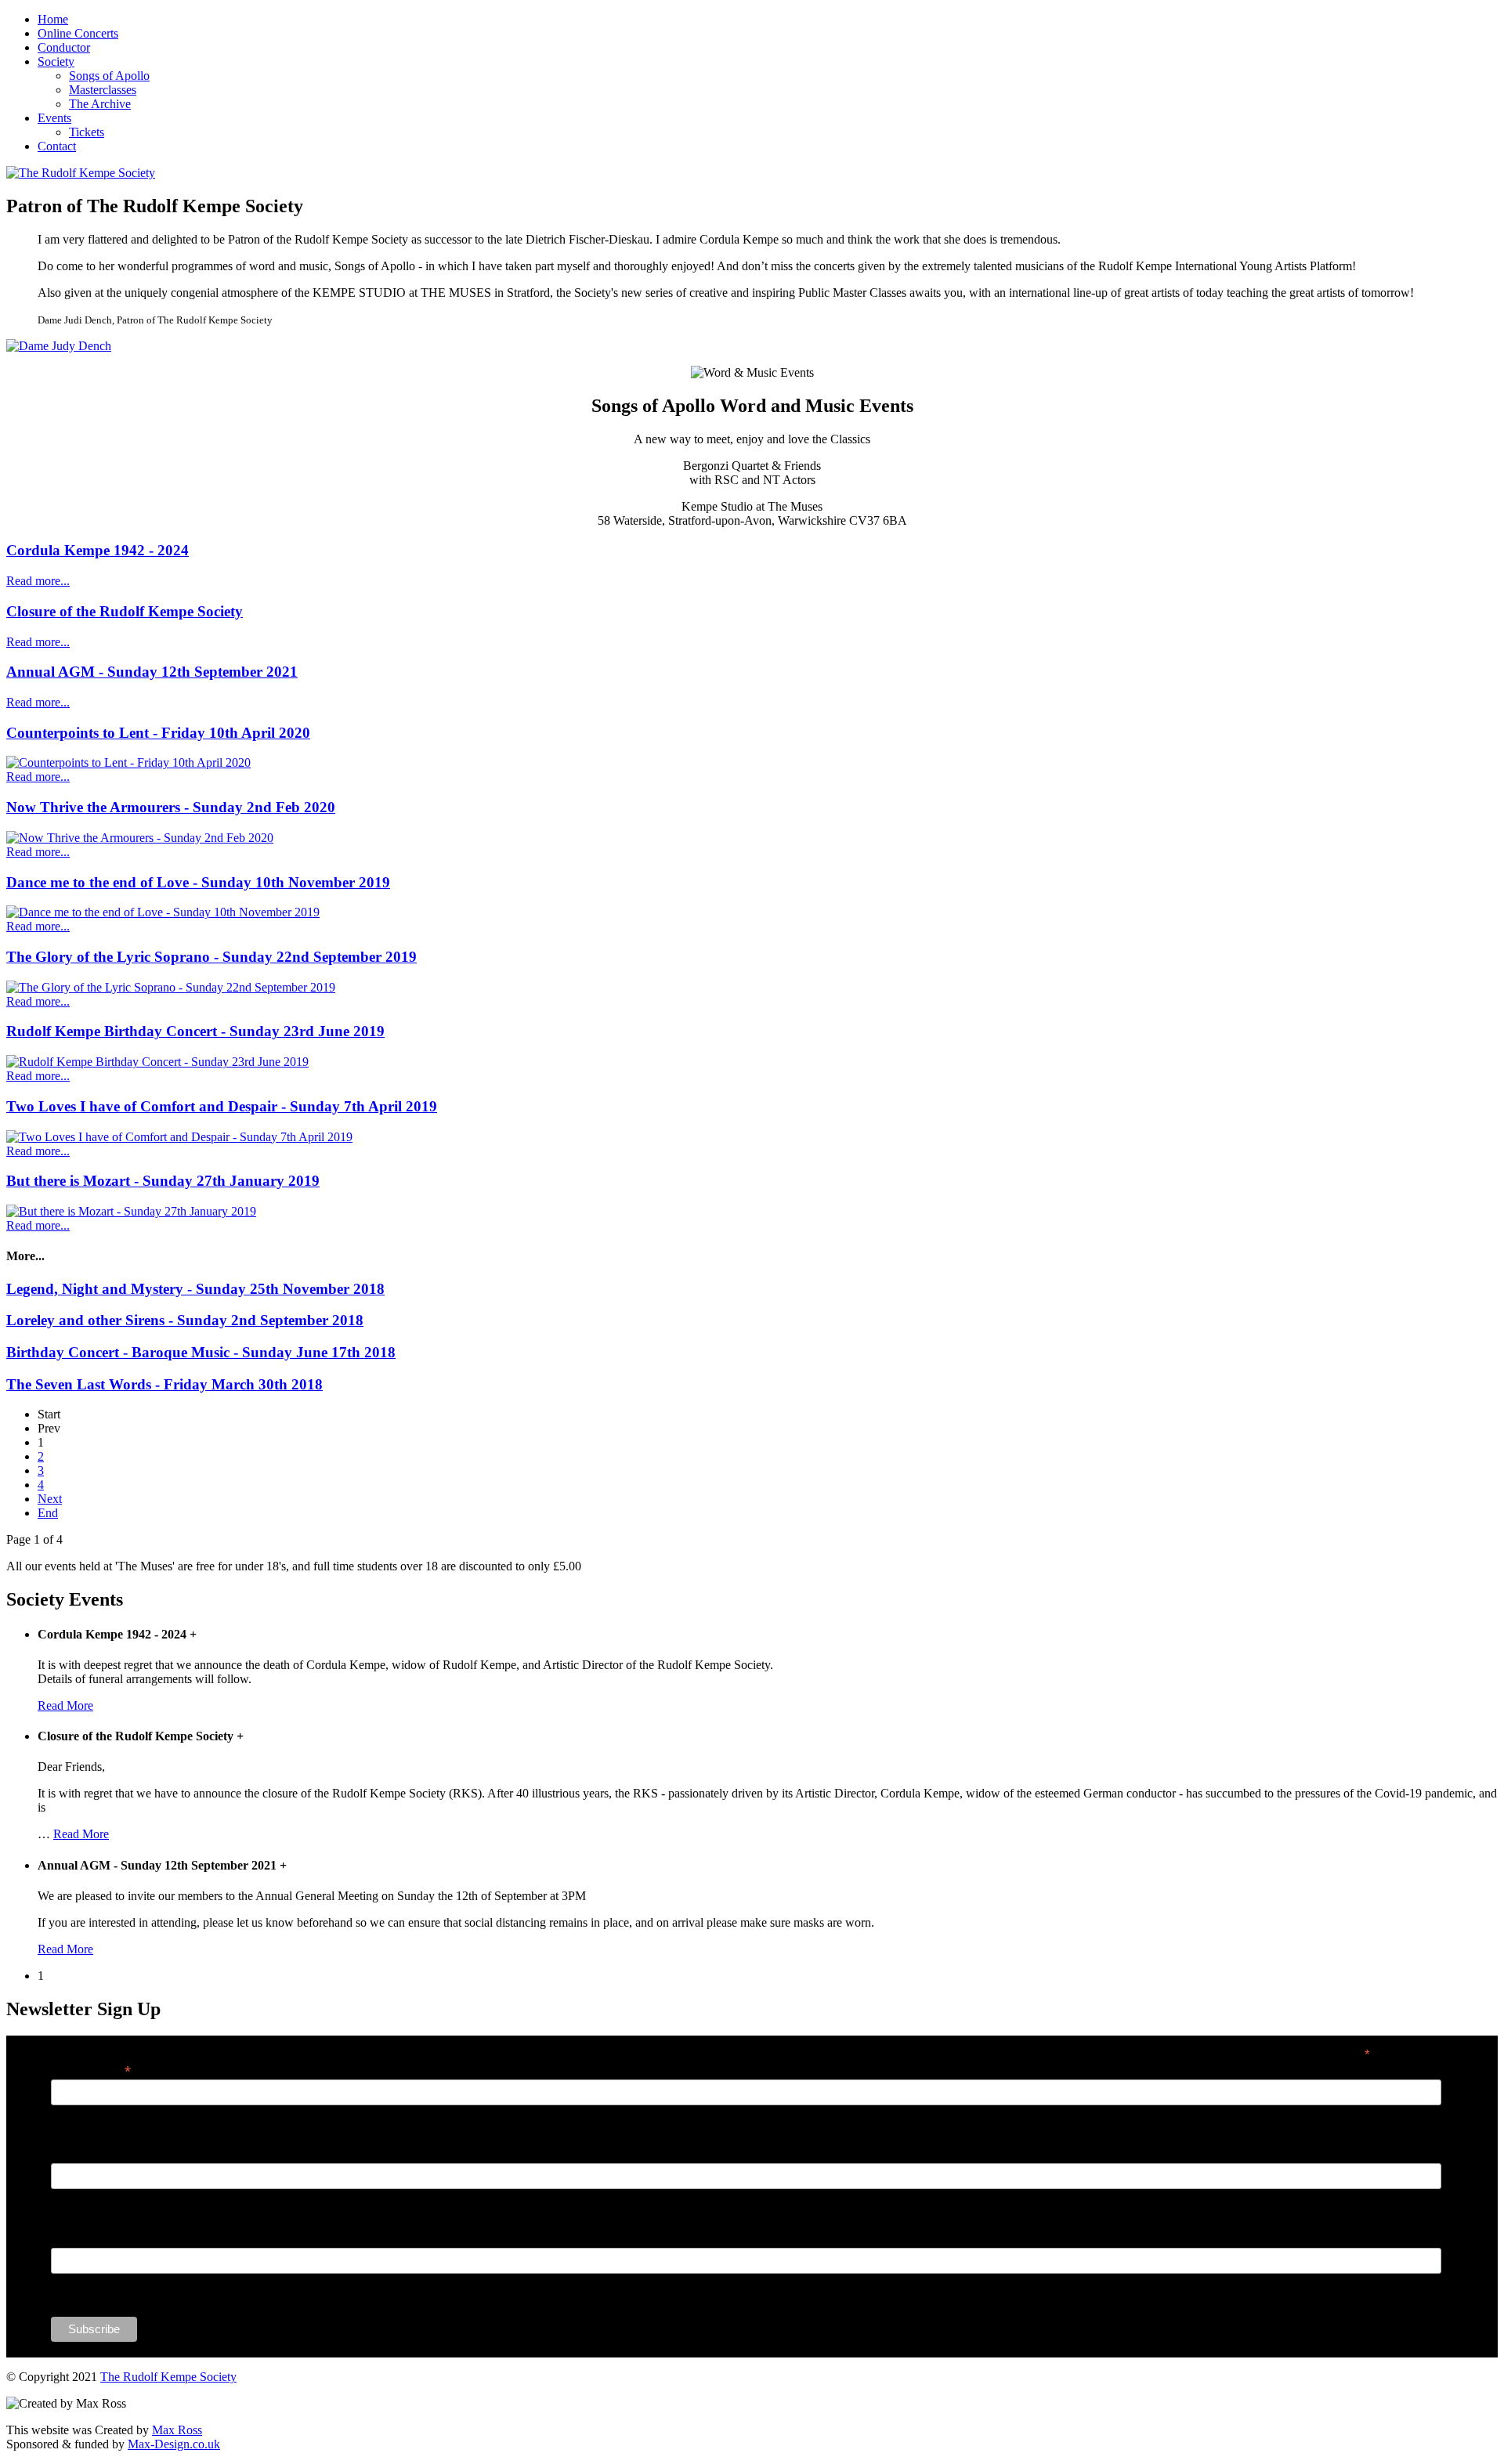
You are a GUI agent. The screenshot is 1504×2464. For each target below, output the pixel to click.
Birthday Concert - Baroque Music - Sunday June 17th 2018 (201, 1352)
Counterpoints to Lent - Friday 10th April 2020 (158, 733)
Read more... (38, 581)
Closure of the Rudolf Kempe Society (125, 611)
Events (54, 118)
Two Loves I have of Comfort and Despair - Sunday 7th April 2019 (222, 1106)
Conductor (64, 47)
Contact (57, 146)
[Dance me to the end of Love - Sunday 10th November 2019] (163, 912)
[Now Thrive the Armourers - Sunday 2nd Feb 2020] (140, 838)
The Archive (100, 104)
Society (56, 61)
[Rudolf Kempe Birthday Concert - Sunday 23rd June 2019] (157, 1062)
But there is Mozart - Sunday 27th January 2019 (163, 1181)
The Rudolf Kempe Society (168, 2377)
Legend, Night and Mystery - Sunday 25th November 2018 (195, 1289)
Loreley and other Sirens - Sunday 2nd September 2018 (185, 1320)
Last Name (78, 2239)
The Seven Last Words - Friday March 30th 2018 (164, 1384)
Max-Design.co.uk (174, 2444)
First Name (78, 2155)
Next (50, 1499)
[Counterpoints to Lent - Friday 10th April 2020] (128, 762)
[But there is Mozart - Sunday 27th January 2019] (131, 1211)
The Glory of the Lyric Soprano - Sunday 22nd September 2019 (211, 957)
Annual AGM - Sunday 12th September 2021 (152, 672)
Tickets (87, 132)
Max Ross (177, 2430)
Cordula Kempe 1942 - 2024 (98, 550)
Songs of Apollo (109, 76)
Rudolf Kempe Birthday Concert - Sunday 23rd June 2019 (195, 1031)
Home (53, 19)
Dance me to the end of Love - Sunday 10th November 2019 (198, 882)
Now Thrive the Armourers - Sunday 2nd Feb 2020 (171, 807)
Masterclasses (103, 90)
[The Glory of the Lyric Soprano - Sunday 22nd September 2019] (171, 987)
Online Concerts (78, 33)
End (48, 1513)
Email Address (91, 2070)
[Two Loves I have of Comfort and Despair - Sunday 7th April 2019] (179, 1137)
